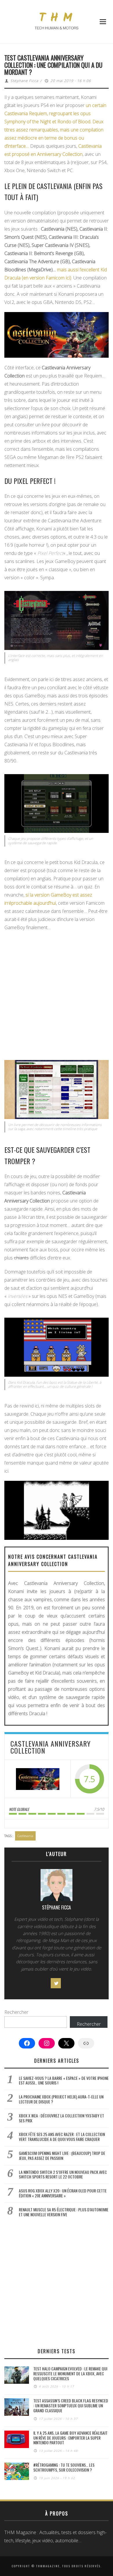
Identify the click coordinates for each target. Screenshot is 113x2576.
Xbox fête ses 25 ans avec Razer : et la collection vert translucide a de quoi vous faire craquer (62, 2137)
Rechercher (16, 2012)
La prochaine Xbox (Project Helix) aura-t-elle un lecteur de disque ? (61, 2099)
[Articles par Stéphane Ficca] (57, 1886)
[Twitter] (56, 1983)
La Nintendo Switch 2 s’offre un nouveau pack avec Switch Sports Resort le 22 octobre (63, 2174)
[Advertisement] (57, 994)
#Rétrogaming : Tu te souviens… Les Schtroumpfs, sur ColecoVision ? (64, 2467)
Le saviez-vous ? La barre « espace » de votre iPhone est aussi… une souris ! (64, 2080)
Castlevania (25, 1836)
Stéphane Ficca (24, 81)
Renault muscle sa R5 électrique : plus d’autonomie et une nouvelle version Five (64, 2212)
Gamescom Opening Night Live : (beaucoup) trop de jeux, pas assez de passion (62, 2155)
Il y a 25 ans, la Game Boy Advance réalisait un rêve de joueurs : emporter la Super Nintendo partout (70, 2438)
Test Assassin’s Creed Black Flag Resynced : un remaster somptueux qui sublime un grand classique (71, 2405)
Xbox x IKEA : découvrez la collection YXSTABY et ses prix (61, 2118)
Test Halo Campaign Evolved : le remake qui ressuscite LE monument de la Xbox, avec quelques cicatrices (70, 2373)
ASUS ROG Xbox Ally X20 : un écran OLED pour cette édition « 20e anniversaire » (63, 2193)
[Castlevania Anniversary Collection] (38, 1779)
